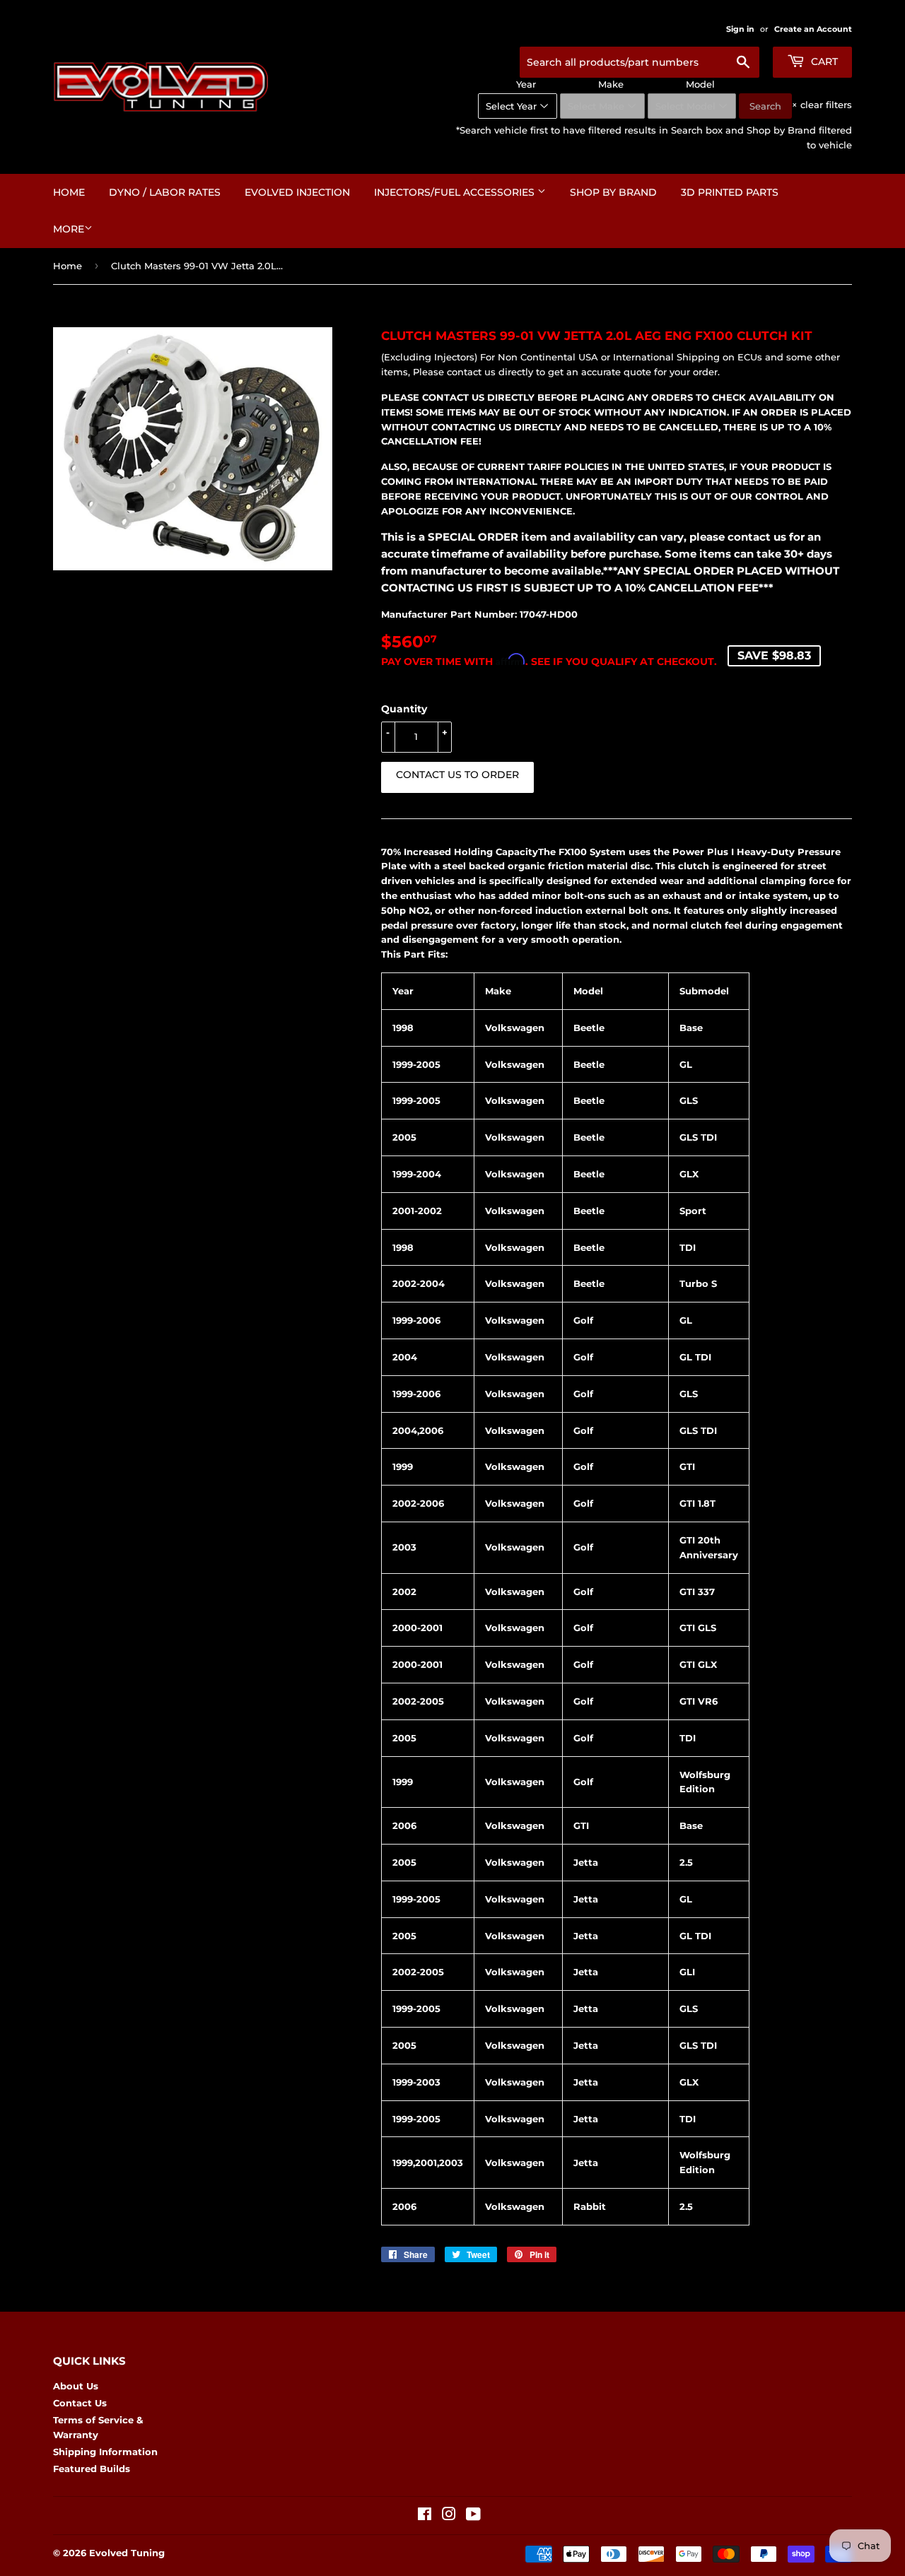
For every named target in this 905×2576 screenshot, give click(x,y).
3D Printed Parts (730, 192)
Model (700, 84)
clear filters (822, 105)
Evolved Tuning (127, 2553)
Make (611, 84)
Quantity (404, 709)
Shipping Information (105, 2452)
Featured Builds (92, 2469)
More (69, 229)
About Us (76, 2386)
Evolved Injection (297, 192)
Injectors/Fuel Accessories (456, 192)
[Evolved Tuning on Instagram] (449, 2516)
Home (69, 192)
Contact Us (80, 2403)
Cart (823, 61)
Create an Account (813, 29)
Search (765, 106)
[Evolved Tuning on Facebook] (425, 2516)
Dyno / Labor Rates (165, 192)
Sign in (740, 29)
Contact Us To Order (457, 775)
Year (526, 84)
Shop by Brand (613, 192)
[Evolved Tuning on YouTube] (473, 2516)
